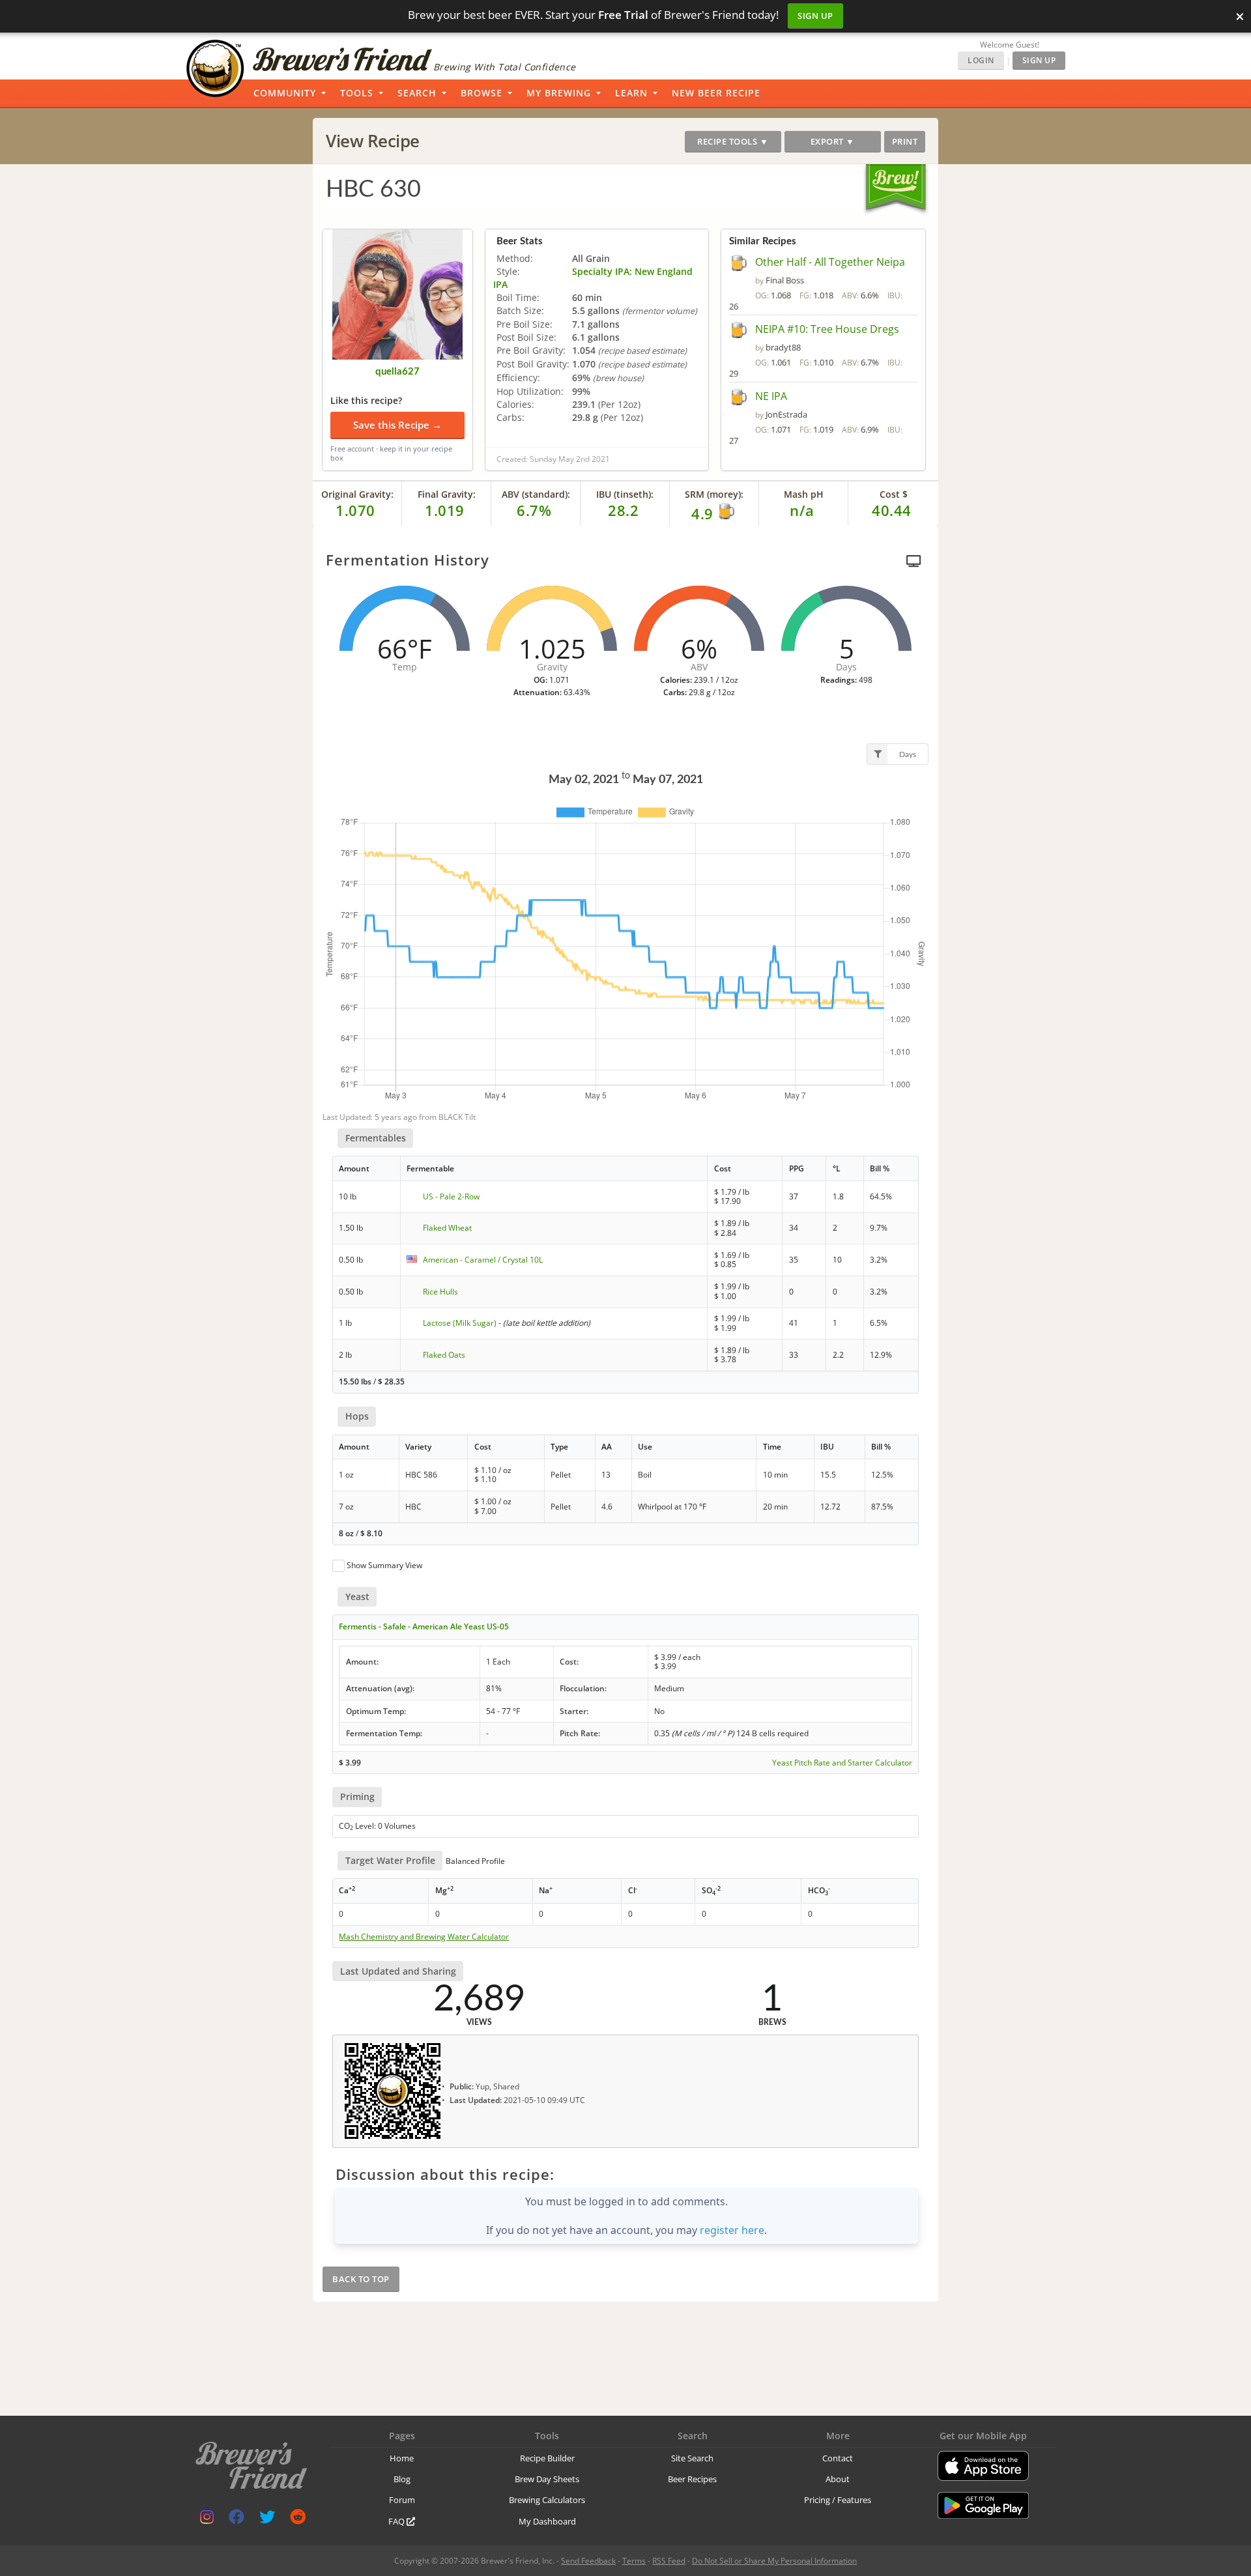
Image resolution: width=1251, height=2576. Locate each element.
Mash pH (804, 494)
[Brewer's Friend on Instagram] (207, 2520)
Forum (402, 2500)
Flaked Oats (444, 1355)
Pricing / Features (838, 2500)
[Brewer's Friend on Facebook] (237, 2520)
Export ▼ (833, 141)
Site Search (692, 2458)
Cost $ (894, 494)
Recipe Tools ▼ (733, 141)
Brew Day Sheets (547, 2479)
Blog (402, 2479)
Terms (634, 2561)
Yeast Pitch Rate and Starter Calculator (842, 1763)
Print (905, 141)
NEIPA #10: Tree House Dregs (827, 329)
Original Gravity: (357, 494)
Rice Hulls (440, 1292)
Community (285, 93)
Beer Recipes (692, 2479)
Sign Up (815, 16)
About (838, 2479)
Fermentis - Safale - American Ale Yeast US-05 (424, 1626)
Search (417, 93)
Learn (631, 93)
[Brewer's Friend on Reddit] (298, 2520)
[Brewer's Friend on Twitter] (267, 2520)
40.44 (892, 510)
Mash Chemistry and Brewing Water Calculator (424, 1937)
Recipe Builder (547, 2458)
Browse (482, 93)
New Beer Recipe (716, 93)
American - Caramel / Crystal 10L (483, 1260)
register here (732, 2230)
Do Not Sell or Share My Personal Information (774, 2561)
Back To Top (361, 2279)
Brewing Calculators (547, 2500)
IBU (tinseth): (625, 494)
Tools (357, 93)
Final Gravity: (447, 494)
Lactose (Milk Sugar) (460, 1323)
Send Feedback (588, 2561)
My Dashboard (547, 2521)
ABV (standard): (536, 494)
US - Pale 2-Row (451, 1196)
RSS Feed (669, 2561)
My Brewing (559, 93)
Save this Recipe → (397, 425)
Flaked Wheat (447, 1228)
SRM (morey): (714, 494)
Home (402, 2458)
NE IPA (771, 396)
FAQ (397, 2521)
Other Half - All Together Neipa (830, 262)
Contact (838, 2458)
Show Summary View (384, 1565)
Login (981, 60)
